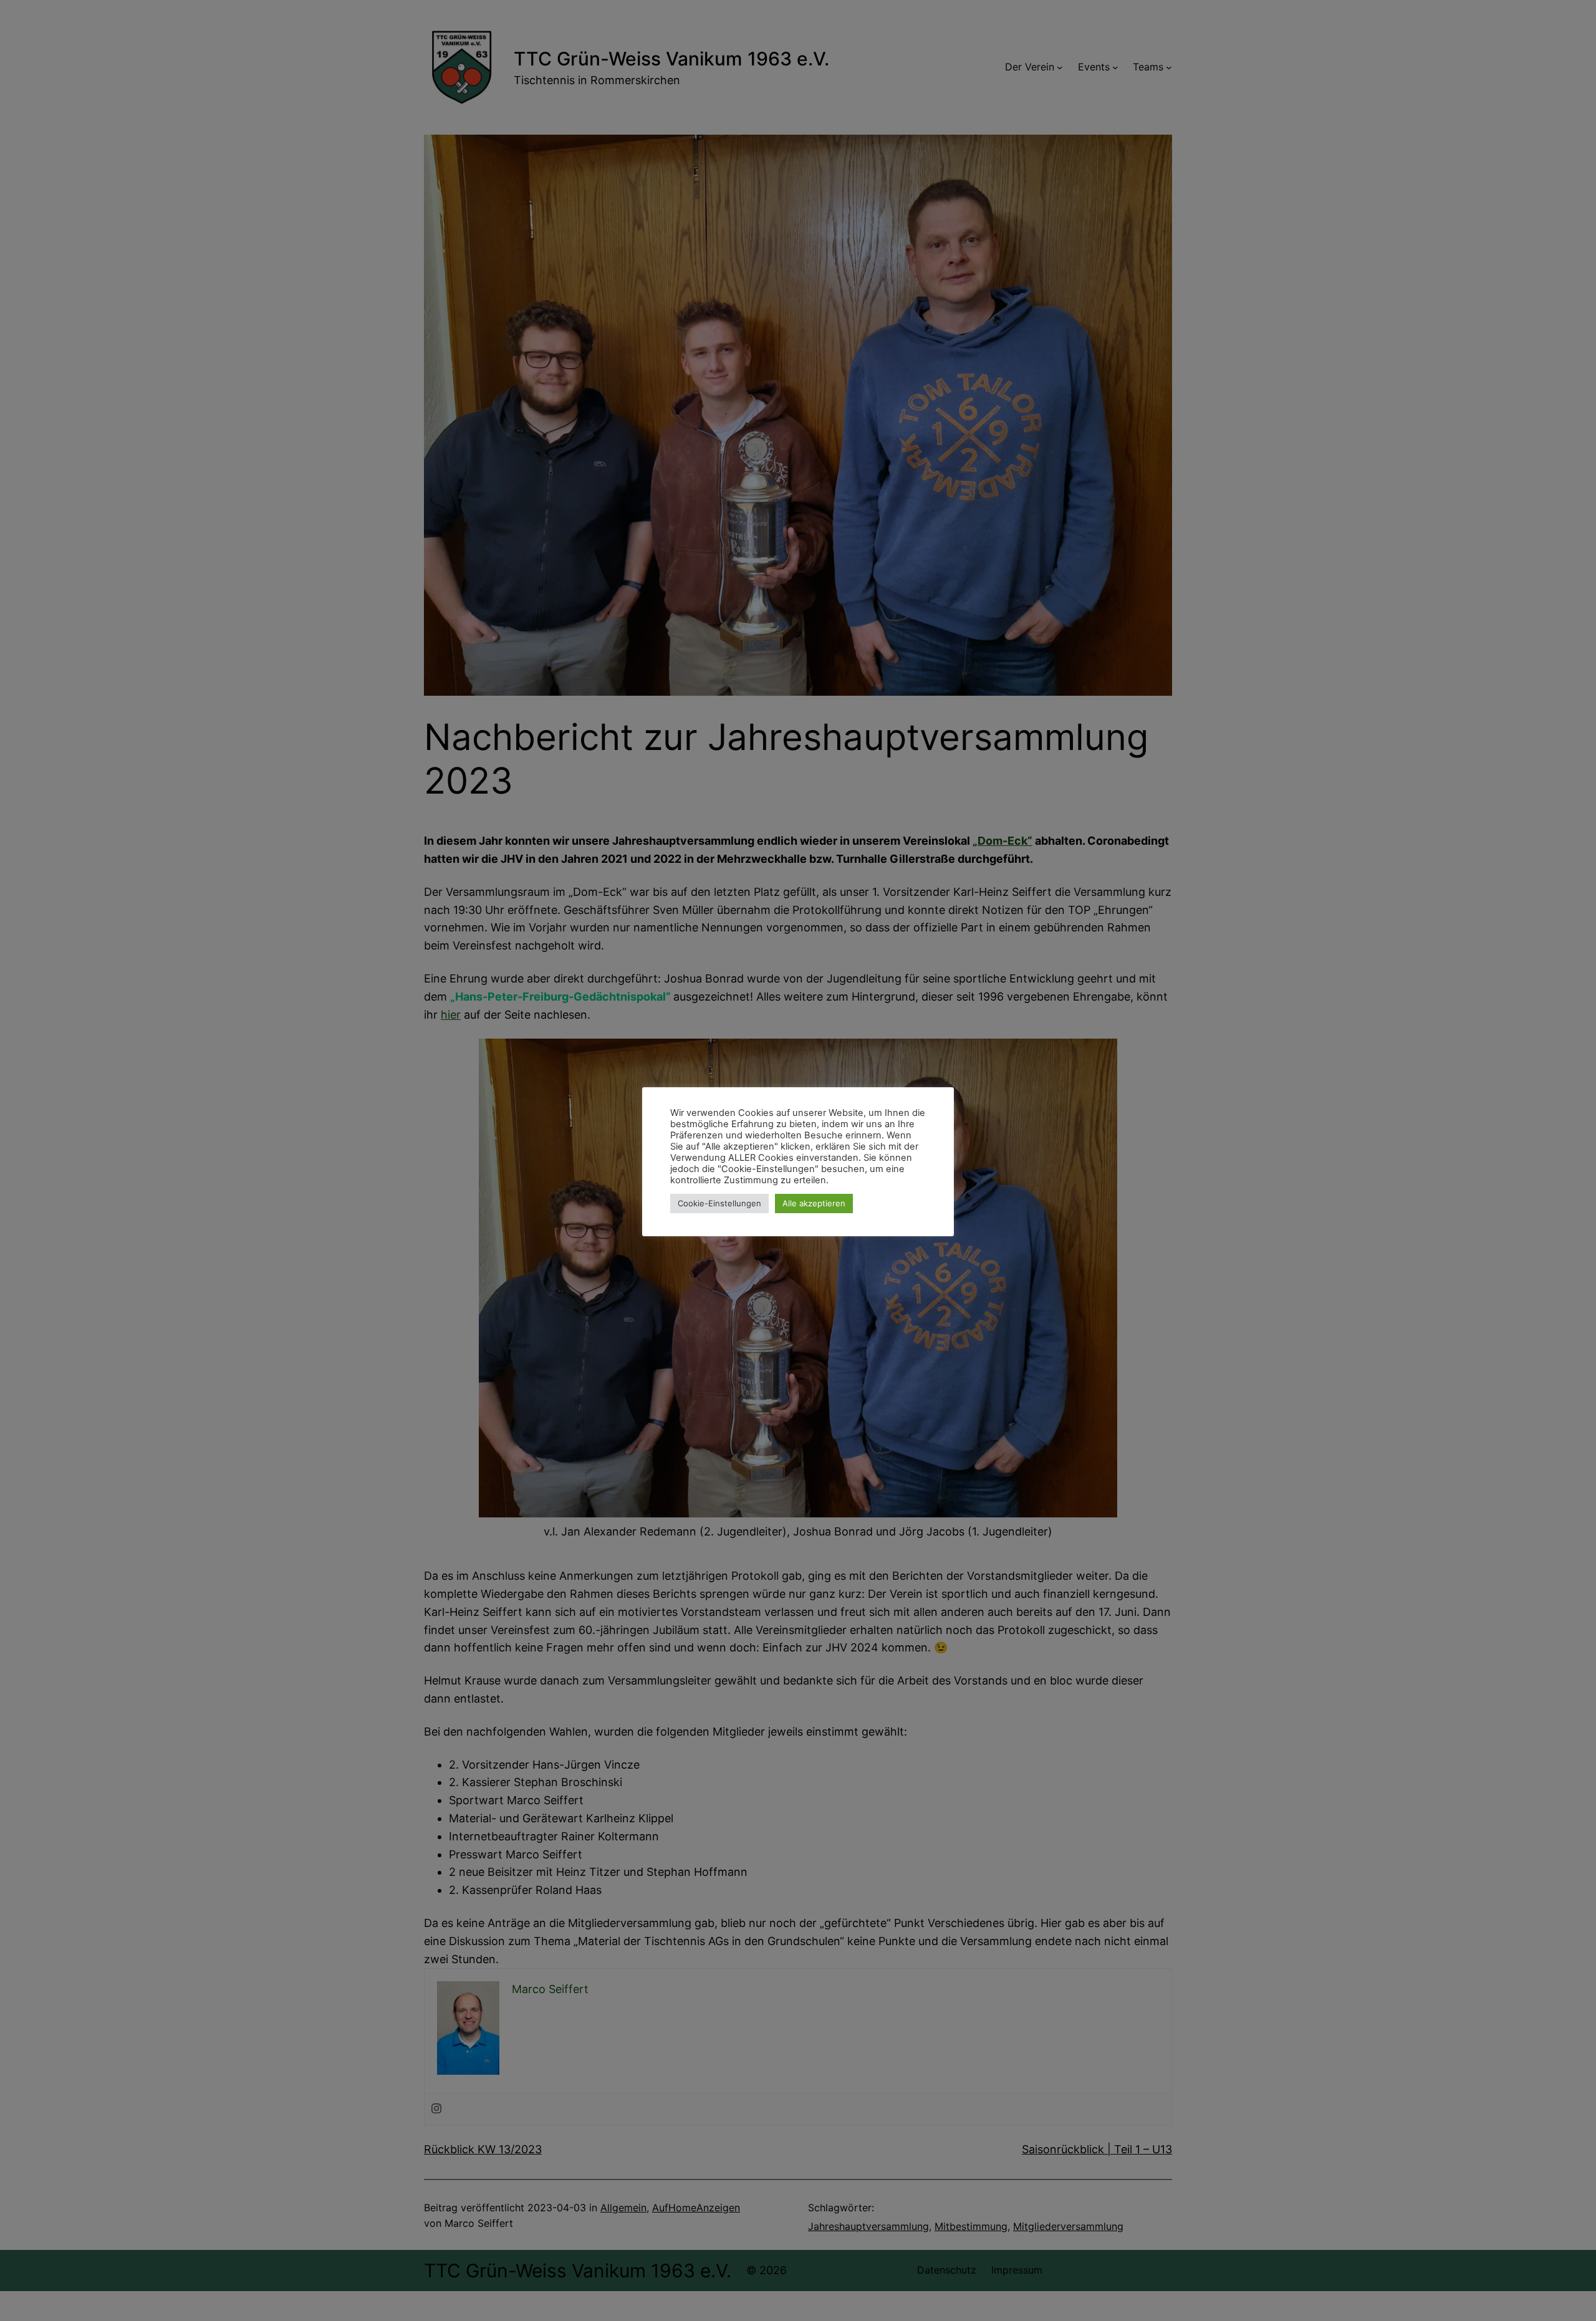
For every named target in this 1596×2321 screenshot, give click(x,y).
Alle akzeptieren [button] (814, 1203)
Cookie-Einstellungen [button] (719, 1203)
